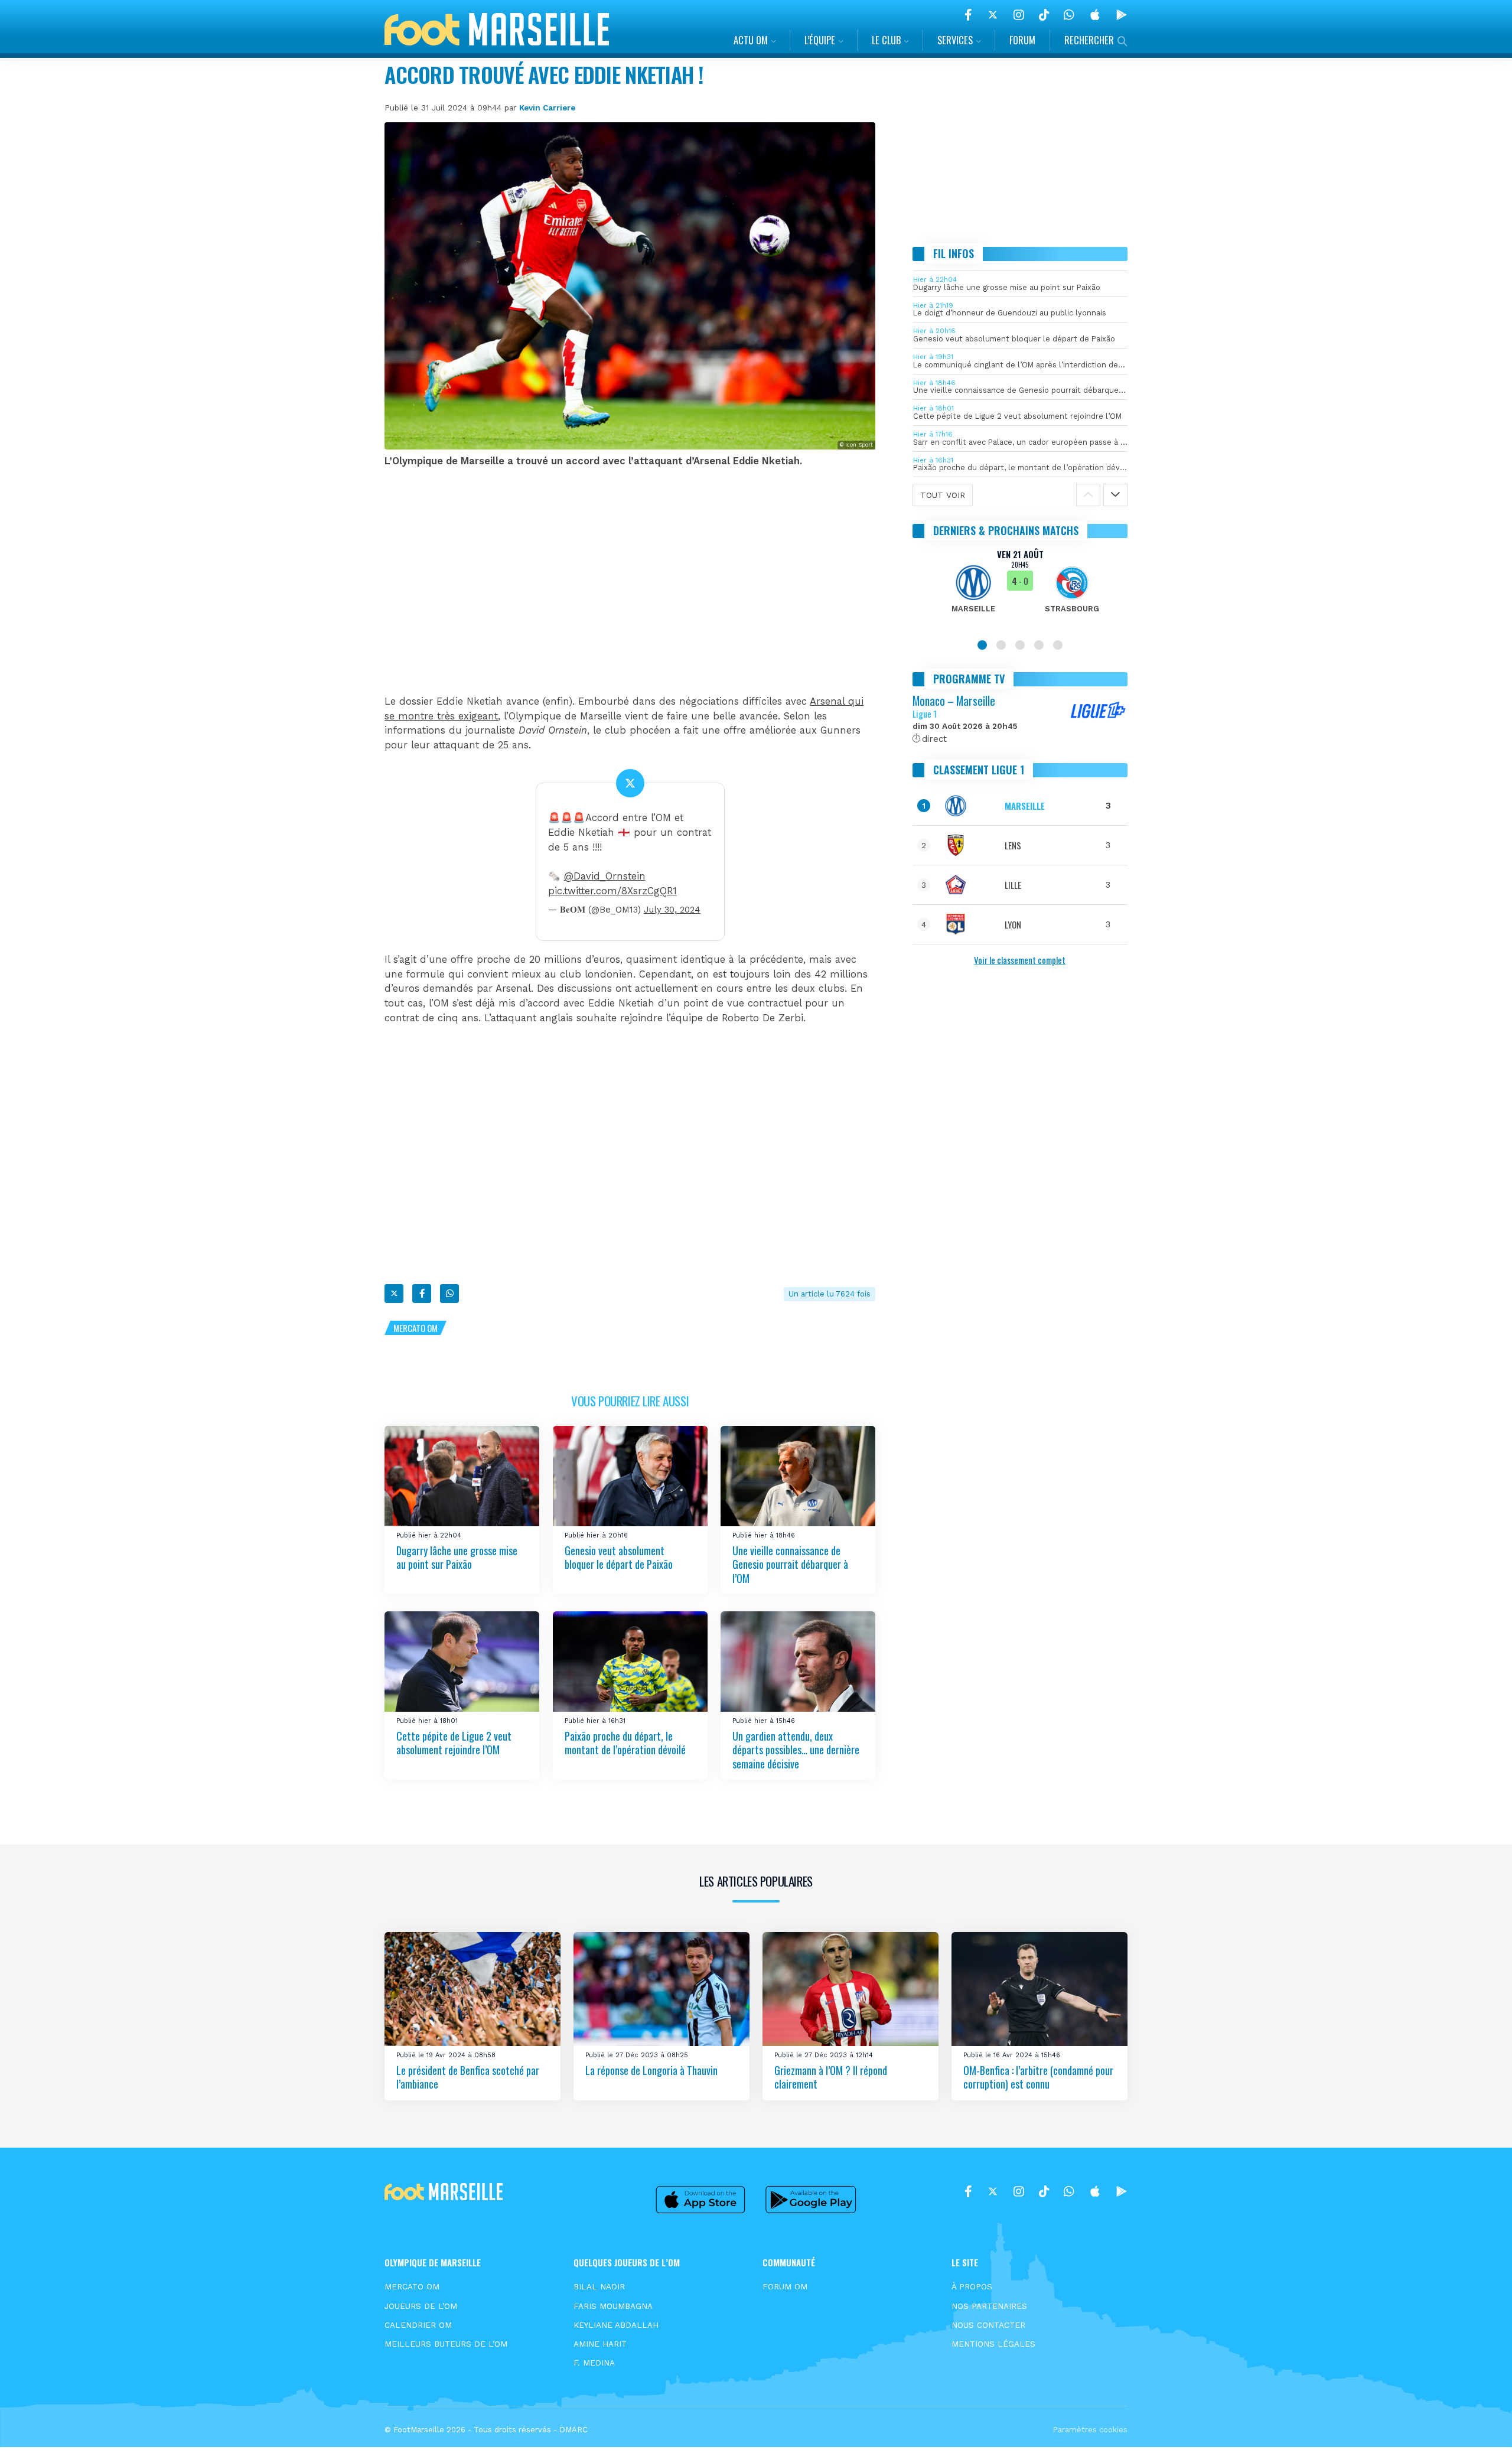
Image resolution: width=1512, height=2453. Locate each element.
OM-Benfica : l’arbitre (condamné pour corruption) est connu (1038, 2076)
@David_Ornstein (605, 876)
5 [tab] (1058, 645)
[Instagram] (1019, 15)
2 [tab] (1001, 645)
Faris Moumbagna (613, 2306)
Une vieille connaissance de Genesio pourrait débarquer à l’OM (790, 1564)
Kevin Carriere (547, 107)
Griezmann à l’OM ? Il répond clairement (831, 2076)
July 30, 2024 (672, 910)
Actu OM (751, 40)
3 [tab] (1020, 645)
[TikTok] (1044, 15)
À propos (972, 2286)
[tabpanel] (1020, 588)
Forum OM (785, 2286)
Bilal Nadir (599, 2286)
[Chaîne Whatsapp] (1069, 15)
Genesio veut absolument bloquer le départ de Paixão (619, 1557)
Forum (1022, 40)
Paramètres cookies (1090, 2430)
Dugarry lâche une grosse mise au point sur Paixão (457, 1557)
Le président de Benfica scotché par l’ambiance (468, 2076)
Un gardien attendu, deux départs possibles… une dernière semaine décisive (796, 1750)
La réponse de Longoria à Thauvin (651, 2070)
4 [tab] (1039, 645)
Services (955, 40)
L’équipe (820, 40)
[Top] (1480, 2427)
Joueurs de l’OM (421, 2306)
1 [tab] (982, 645)
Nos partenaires (989, 2306)
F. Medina (594, 2363)
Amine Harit (600, 2344)
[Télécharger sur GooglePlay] (1122, 15)
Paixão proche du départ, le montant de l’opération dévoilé (625, 1743)
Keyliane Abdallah (616, 2325)
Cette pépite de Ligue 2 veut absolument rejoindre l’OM (454, 1743)
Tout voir (943, 495)
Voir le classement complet (1020, 960)
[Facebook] (968, 15)
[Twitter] (993, 15)
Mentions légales (993, 2344)
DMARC (573, 2430)
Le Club (886, 40)
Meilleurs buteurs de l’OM (446, 2344)
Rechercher (1089, 40)
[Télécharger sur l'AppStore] (1095, 15)
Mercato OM (416, 1328)
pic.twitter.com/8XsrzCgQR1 (612, 891)
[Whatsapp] (449, 1294)
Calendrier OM (418, 2325)
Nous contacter (988, 2325)
